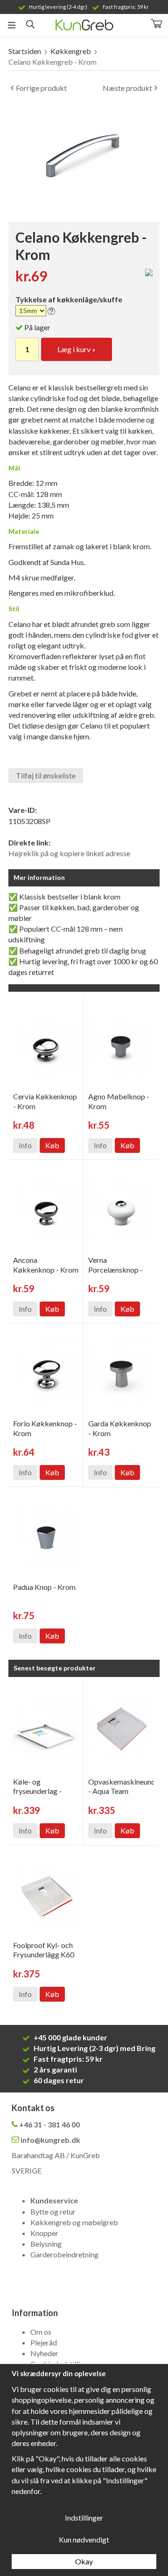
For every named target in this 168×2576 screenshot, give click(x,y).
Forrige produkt (41, 88)
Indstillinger (84, 2518)
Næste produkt (127, 88)
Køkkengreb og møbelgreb (74, 2222)
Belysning (46, 2244)
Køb (52, 1145)
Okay (84, 2561)
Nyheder (44, 2353)
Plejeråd (44, 2342)
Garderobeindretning (64, 2254)
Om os (41, 2332)
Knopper (44, 2233)
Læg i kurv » (77, 349)
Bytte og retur (53, 2211)
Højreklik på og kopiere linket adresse (69, 853)
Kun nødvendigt (84, 2539)
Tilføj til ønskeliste (46, 775)
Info (25, 1145)
